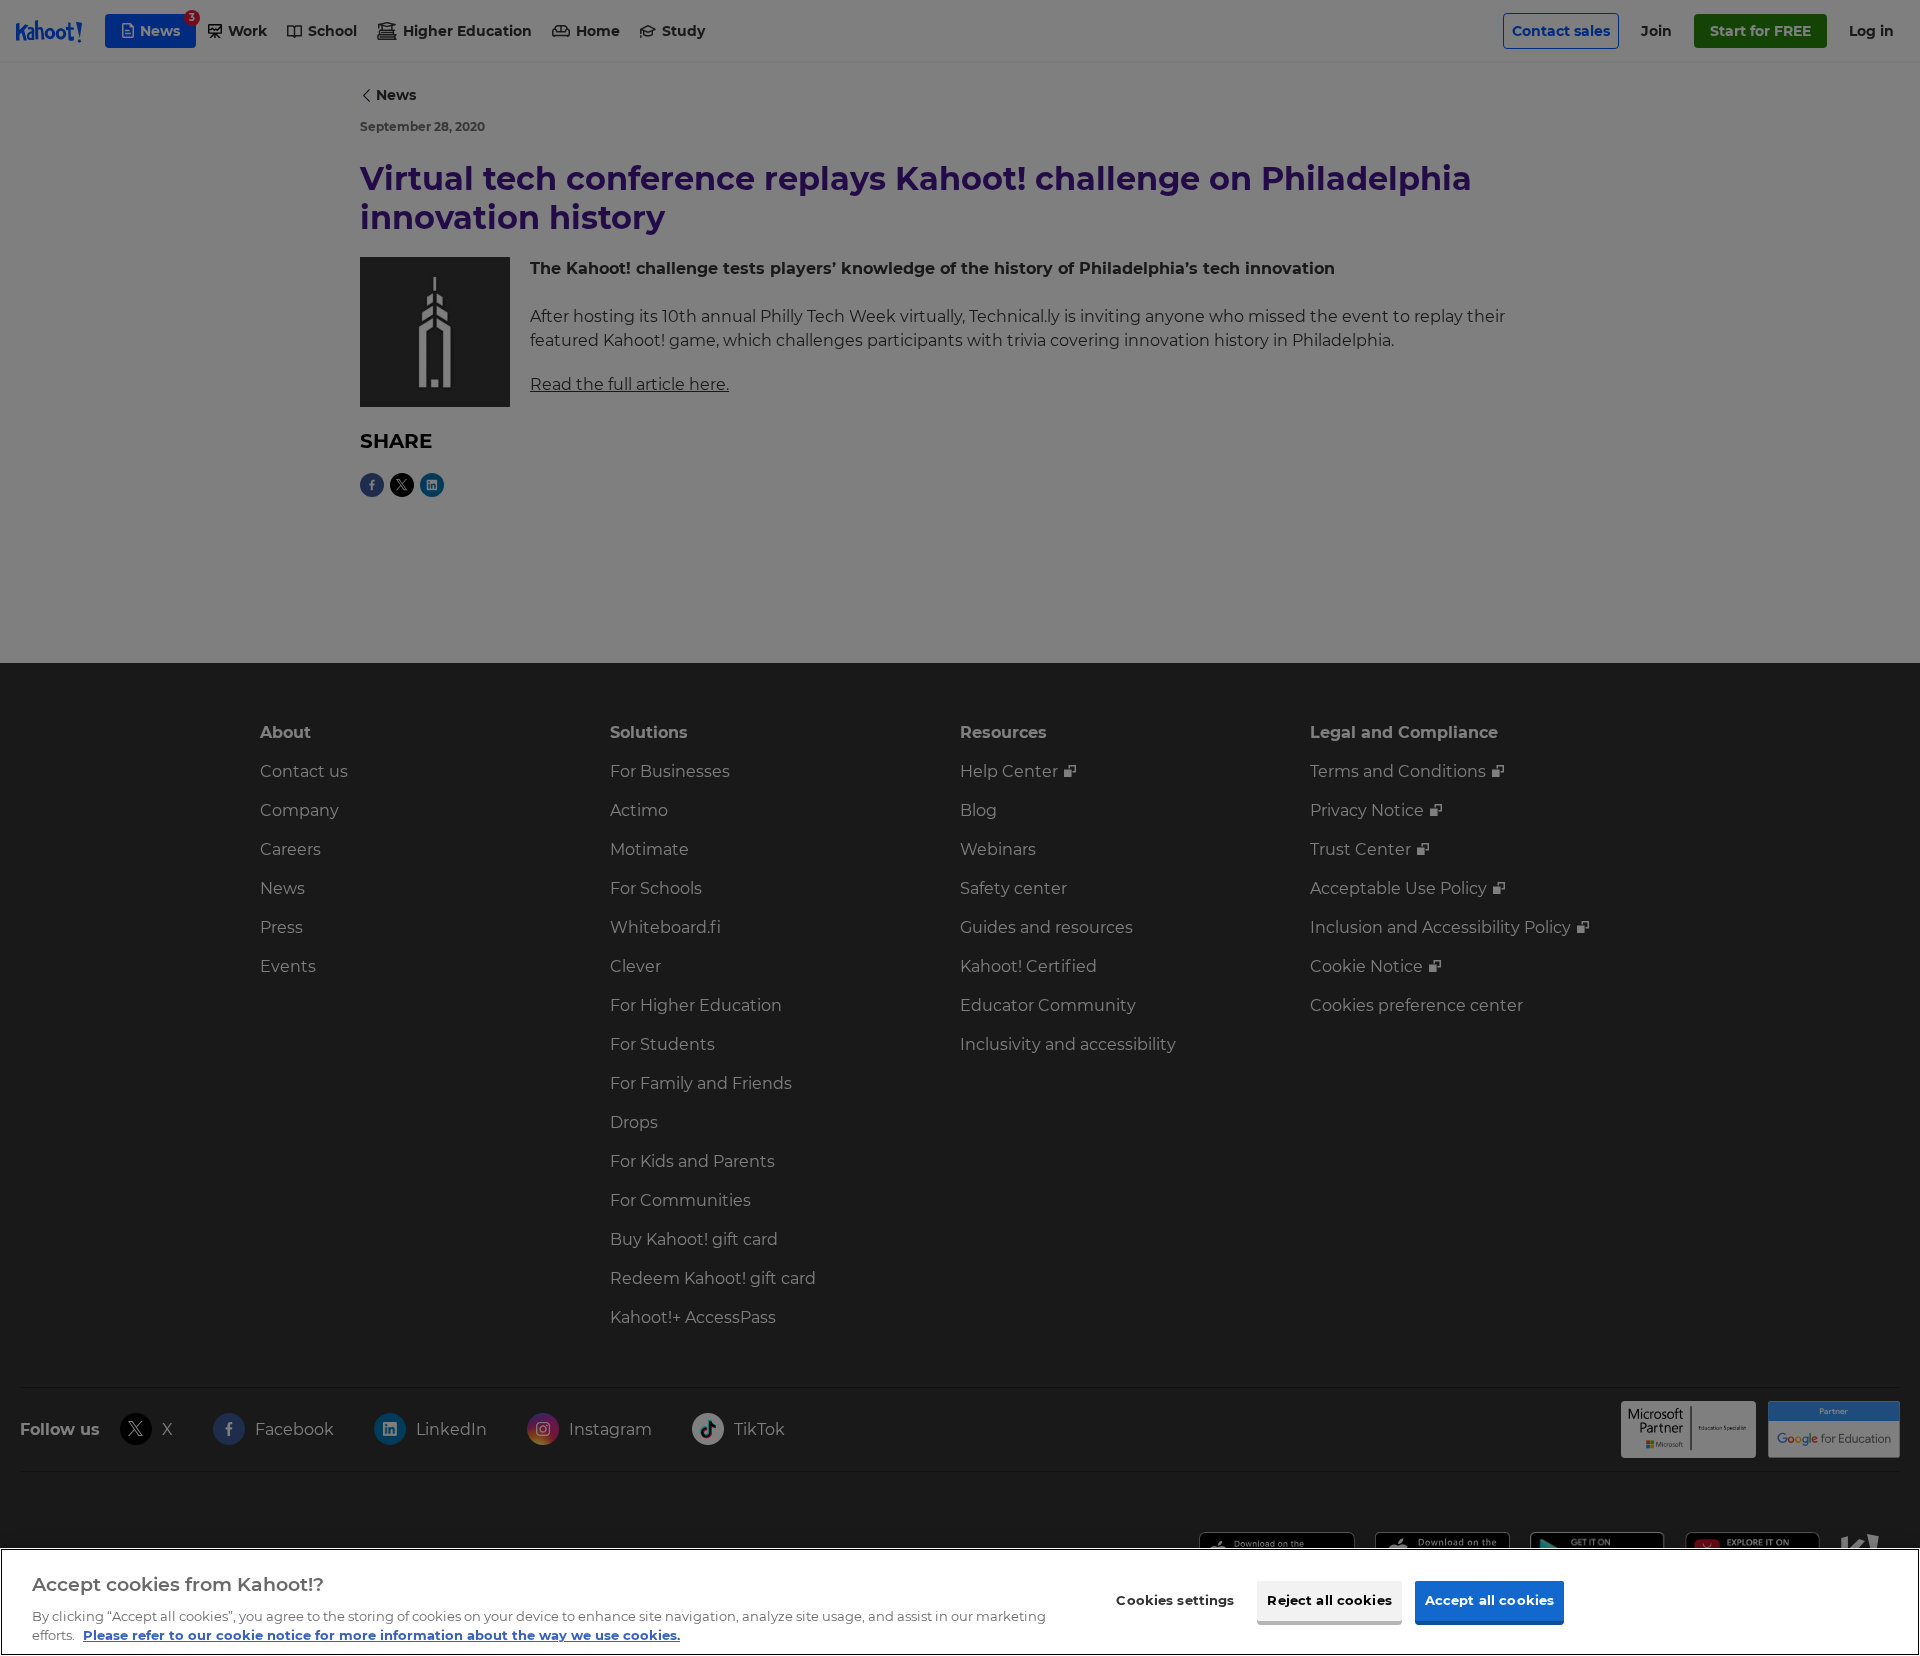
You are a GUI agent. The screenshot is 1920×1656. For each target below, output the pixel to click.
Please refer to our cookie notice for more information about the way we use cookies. (381, 1635)
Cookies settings (1175, 1600)
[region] (960, 1602)
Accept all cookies (1489, 1600)
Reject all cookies (1329, 1600)
